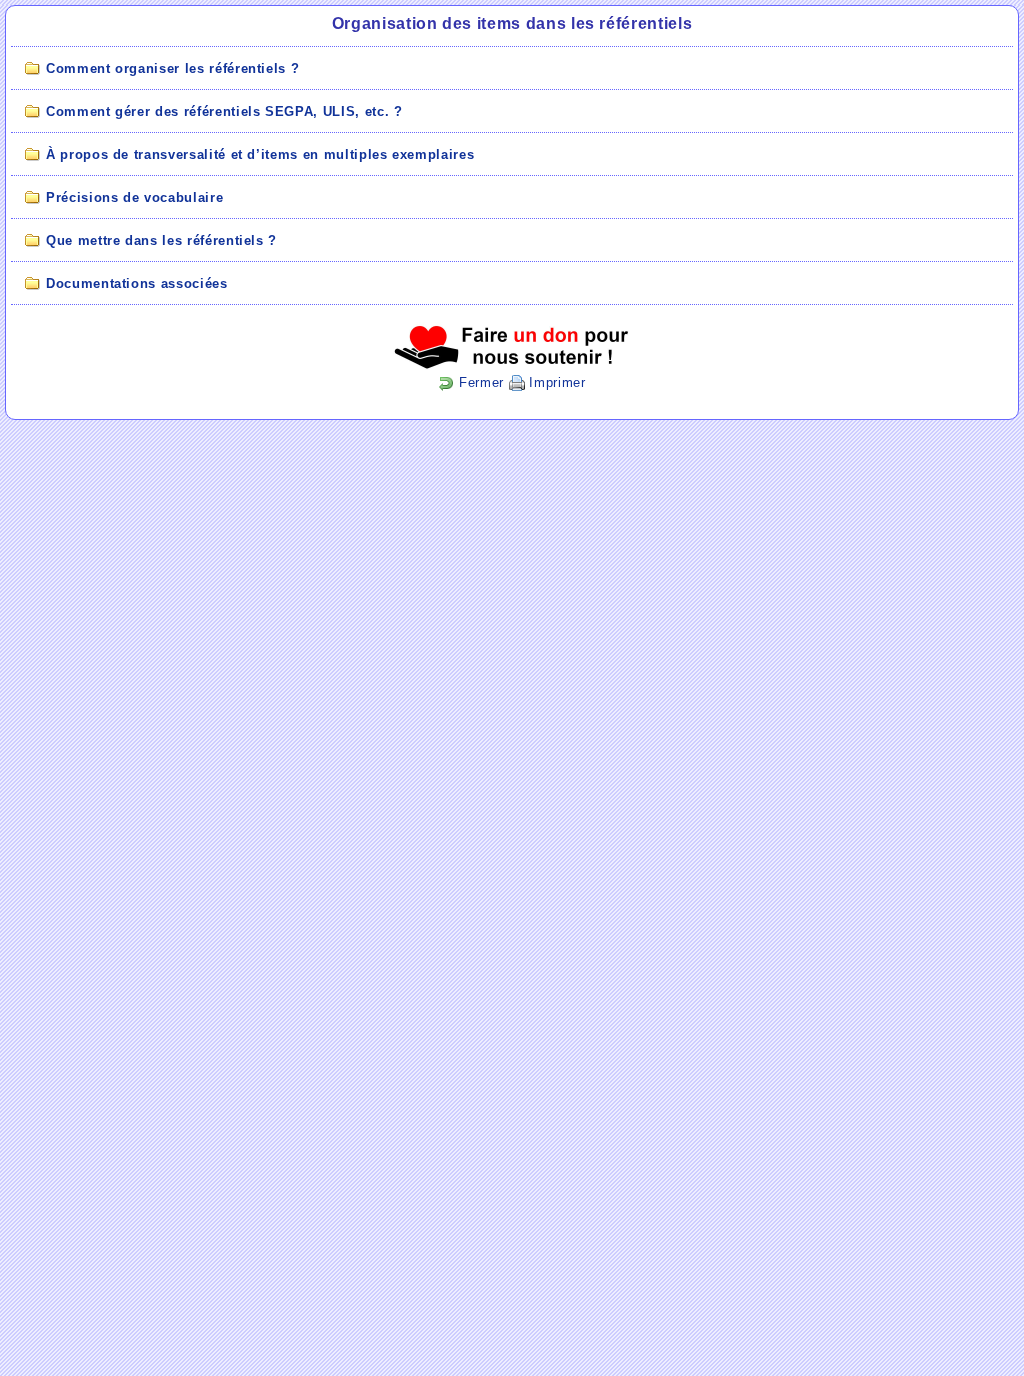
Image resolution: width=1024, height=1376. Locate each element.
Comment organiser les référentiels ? (172, 68)
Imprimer (555, 382)
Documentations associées (137, 283)
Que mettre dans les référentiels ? (161, 240)
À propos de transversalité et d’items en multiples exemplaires (260, 154)
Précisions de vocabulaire (134, 197)
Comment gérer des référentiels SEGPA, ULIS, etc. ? (224, 111)
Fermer (479, 382)
